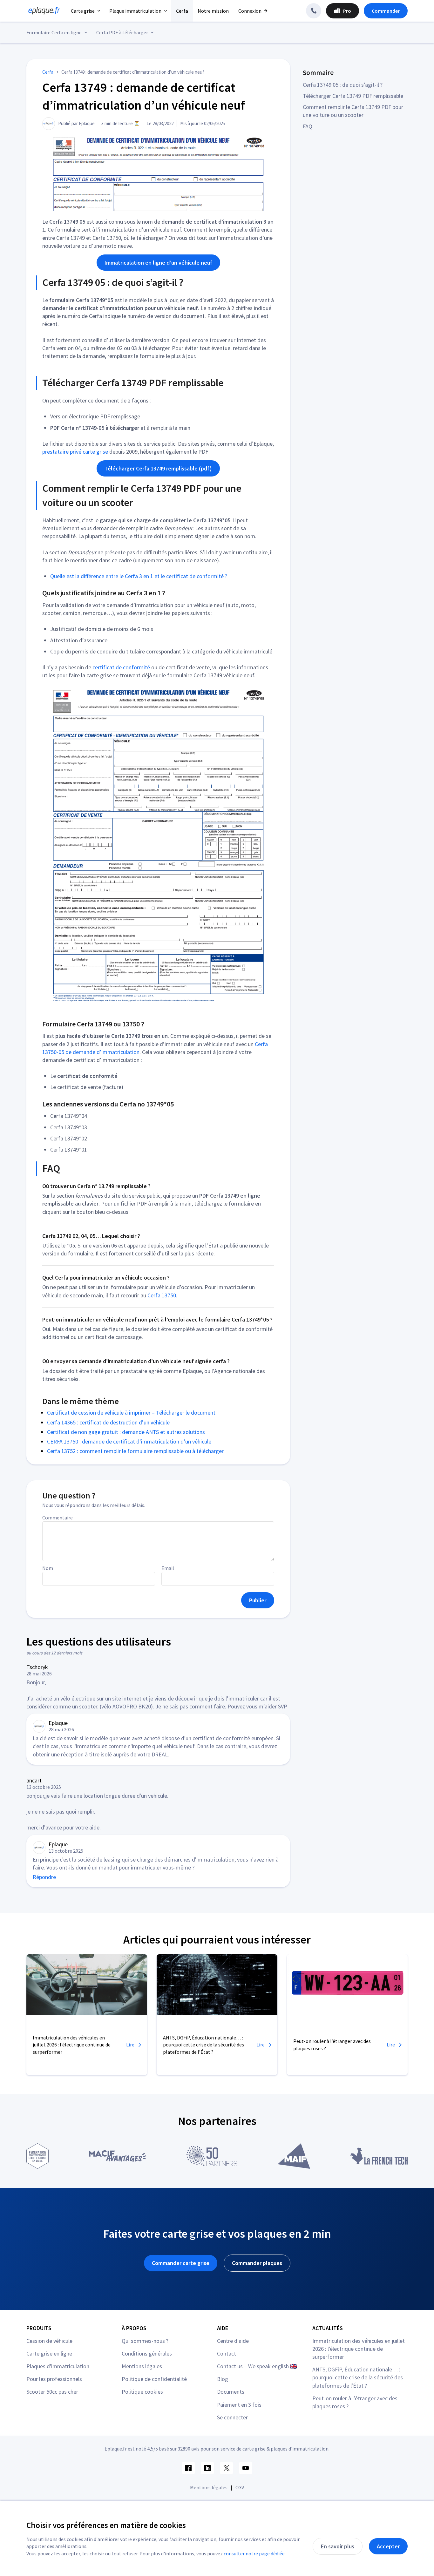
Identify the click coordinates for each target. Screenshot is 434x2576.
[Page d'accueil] (42, 11)
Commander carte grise (181, 2263)
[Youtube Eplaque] (246, 2468)
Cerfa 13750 (162, 1295)
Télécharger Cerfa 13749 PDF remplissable (353, 96)
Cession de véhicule (49, 2341)
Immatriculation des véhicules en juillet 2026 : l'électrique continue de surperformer (359, 2349)
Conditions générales (147, 2353)
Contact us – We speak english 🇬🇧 (257, 2366)
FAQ (308, 126)
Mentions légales (142, 2366)
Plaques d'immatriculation (58, 2366)
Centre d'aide (233, 2341)
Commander (386, 11)
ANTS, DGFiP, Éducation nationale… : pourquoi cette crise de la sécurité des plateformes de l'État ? (358, 2377)
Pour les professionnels (54, 2379)
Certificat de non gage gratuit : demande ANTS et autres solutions (126, 1432)
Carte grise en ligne (49, 2353)
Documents (231, 2392)
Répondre (44, 1877)
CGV (240, 2487)
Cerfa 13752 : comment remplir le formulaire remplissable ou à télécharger (135, 1451)
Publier (258, 1600)
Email (168, 1568)
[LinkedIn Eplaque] (207, 2468)
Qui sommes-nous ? (145, 2341)
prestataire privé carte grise (75, 452)
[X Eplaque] (227, 2468)
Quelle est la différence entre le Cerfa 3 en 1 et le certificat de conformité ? (139, 576)
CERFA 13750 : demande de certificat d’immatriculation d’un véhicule (129, 1441)
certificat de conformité (121, 667)
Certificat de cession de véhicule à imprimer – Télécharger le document (131, 1413)
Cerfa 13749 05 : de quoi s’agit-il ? (343, 85)
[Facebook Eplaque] (188, 2468)
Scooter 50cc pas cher (52, 2392)
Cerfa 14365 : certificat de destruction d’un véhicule (108, 1422)
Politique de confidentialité (154, 2379)
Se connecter (232, 2417)
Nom (48, 1568)
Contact (227, 2353)
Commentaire (58, 1518)
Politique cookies (142, 2392)
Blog (223, 2379)
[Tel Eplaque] (314, 11)
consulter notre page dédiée (254, 2553)
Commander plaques (257, 2263)
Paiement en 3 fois (239, 2405)
